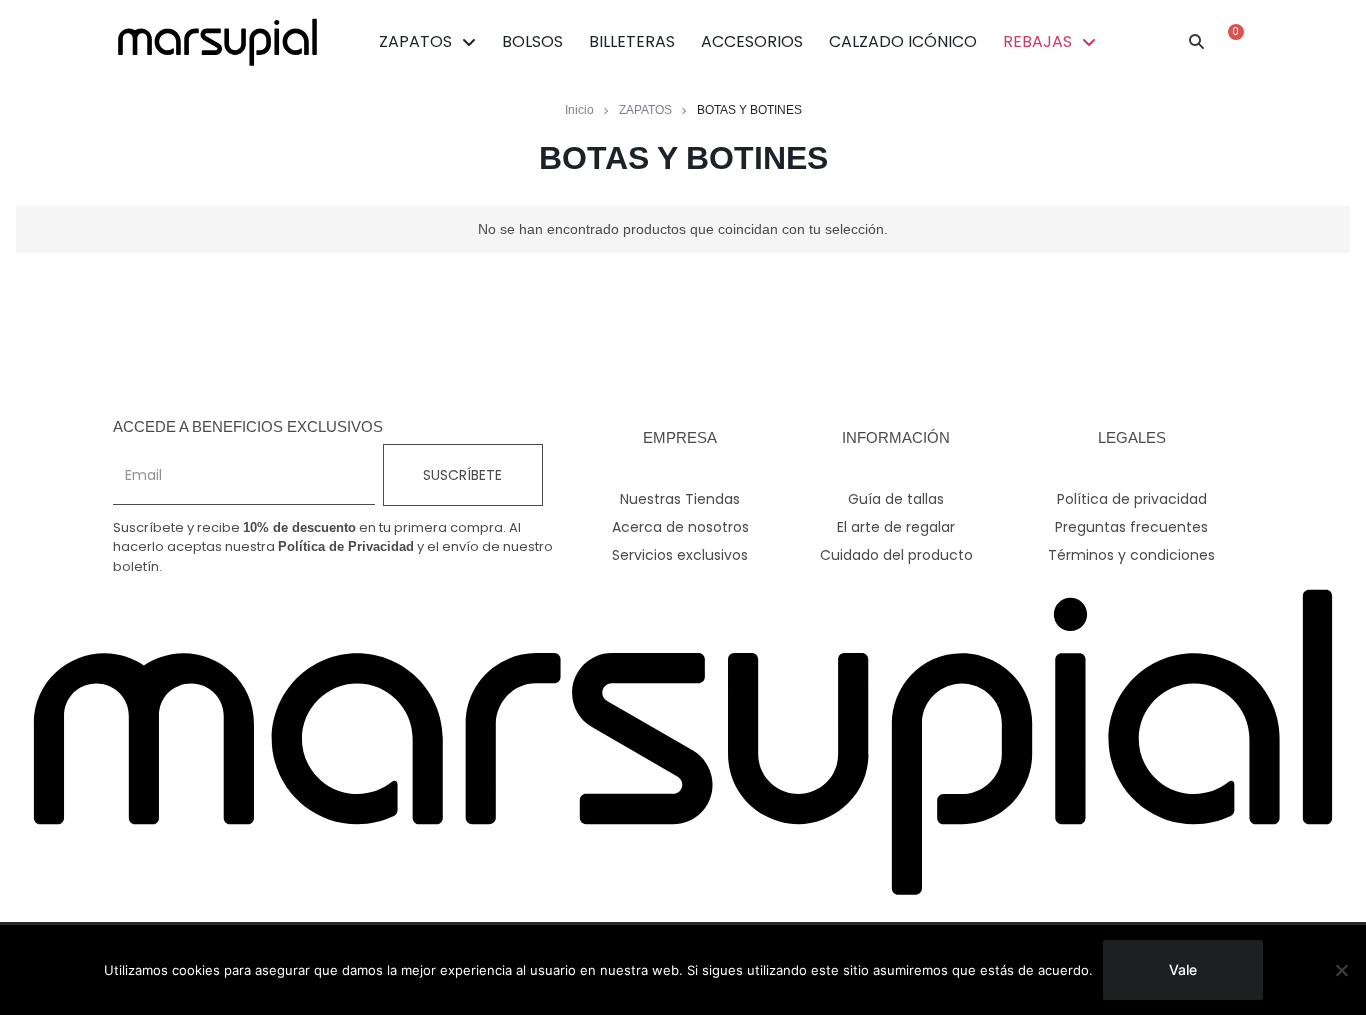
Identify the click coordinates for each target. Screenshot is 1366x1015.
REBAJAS (1037, 41)
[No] (1341, 970)
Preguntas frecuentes (1131, 527)
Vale (1183, 969)
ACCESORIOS (752, 41)
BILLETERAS (632, 41)
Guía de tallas (896, 499)
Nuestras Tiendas (680, 499)
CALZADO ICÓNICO (903, 41)
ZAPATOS (415, 41)
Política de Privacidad (346, 546)
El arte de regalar (896, 527)
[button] (1197, 42)
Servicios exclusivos (680, 555)
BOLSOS (532, 41)
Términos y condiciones (1131, 555)
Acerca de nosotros (680, 527)
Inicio (579, 110)
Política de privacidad (1132, 499)
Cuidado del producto (896, 555)
